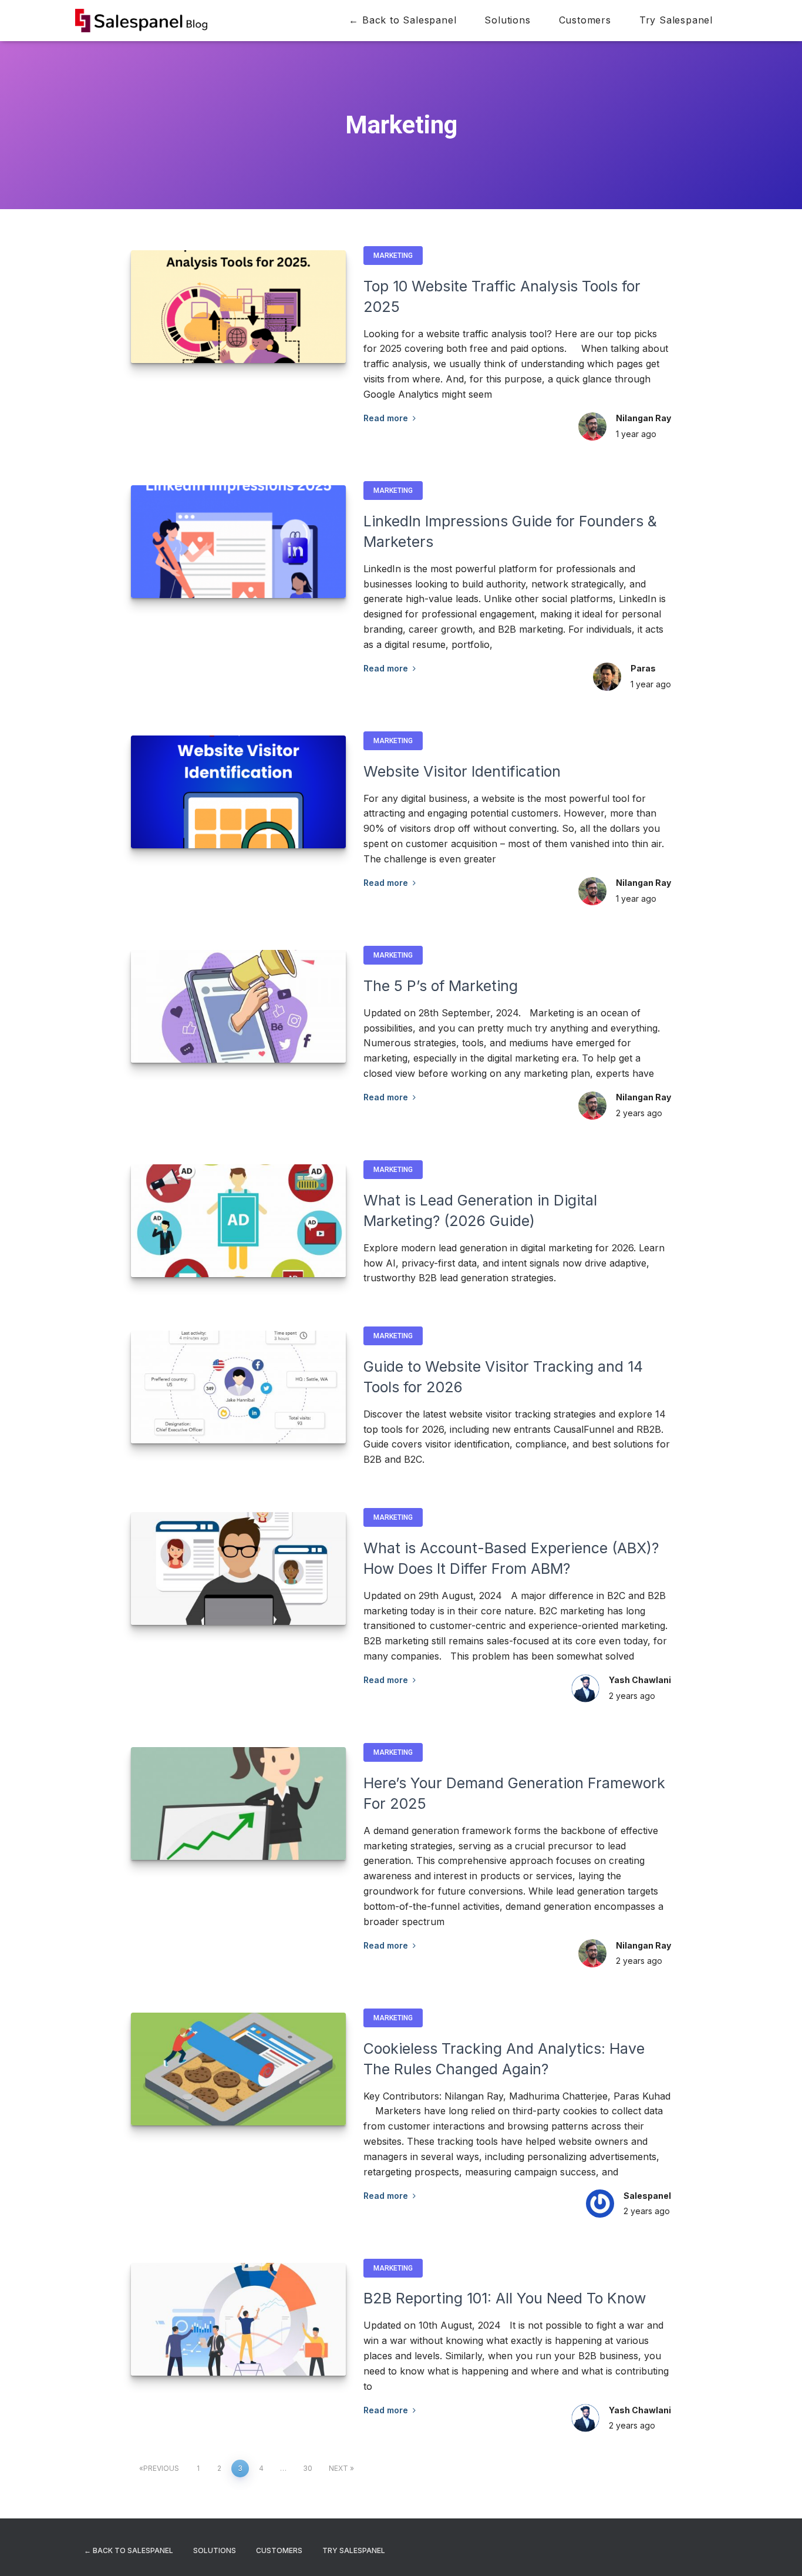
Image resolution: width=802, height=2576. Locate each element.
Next (338, 2468)
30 (308, 2468)
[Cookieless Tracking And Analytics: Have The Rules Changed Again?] (238, 2069)
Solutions (507, 20)
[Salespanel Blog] (141, 21)
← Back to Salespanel (402, 20)
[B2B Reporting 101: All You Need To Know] (238, 2319)
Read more (388, 418)
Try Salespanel (676, 20)
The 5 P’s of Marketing (441, 986)
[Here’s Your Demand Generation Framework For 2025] (238, 1803)
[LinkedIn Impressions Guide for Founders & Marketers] (238, 542)
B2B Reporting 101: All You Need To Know (505, 2298)
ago (636, 434)
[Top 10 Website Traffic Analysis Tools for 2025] (238, 307)
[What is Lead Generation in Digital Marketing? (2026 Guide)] (238, 1221)
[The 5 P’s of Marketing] (238, 1006)
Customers (585, 20)
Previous (161, 2468)
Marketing (393, 256)
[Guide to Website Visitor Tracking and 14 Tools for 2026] (238, 1387)
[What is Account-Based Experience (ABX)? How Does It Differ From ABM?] (238, 1569)
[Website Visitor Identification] (238, 792)
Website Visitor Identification (462, 771)
